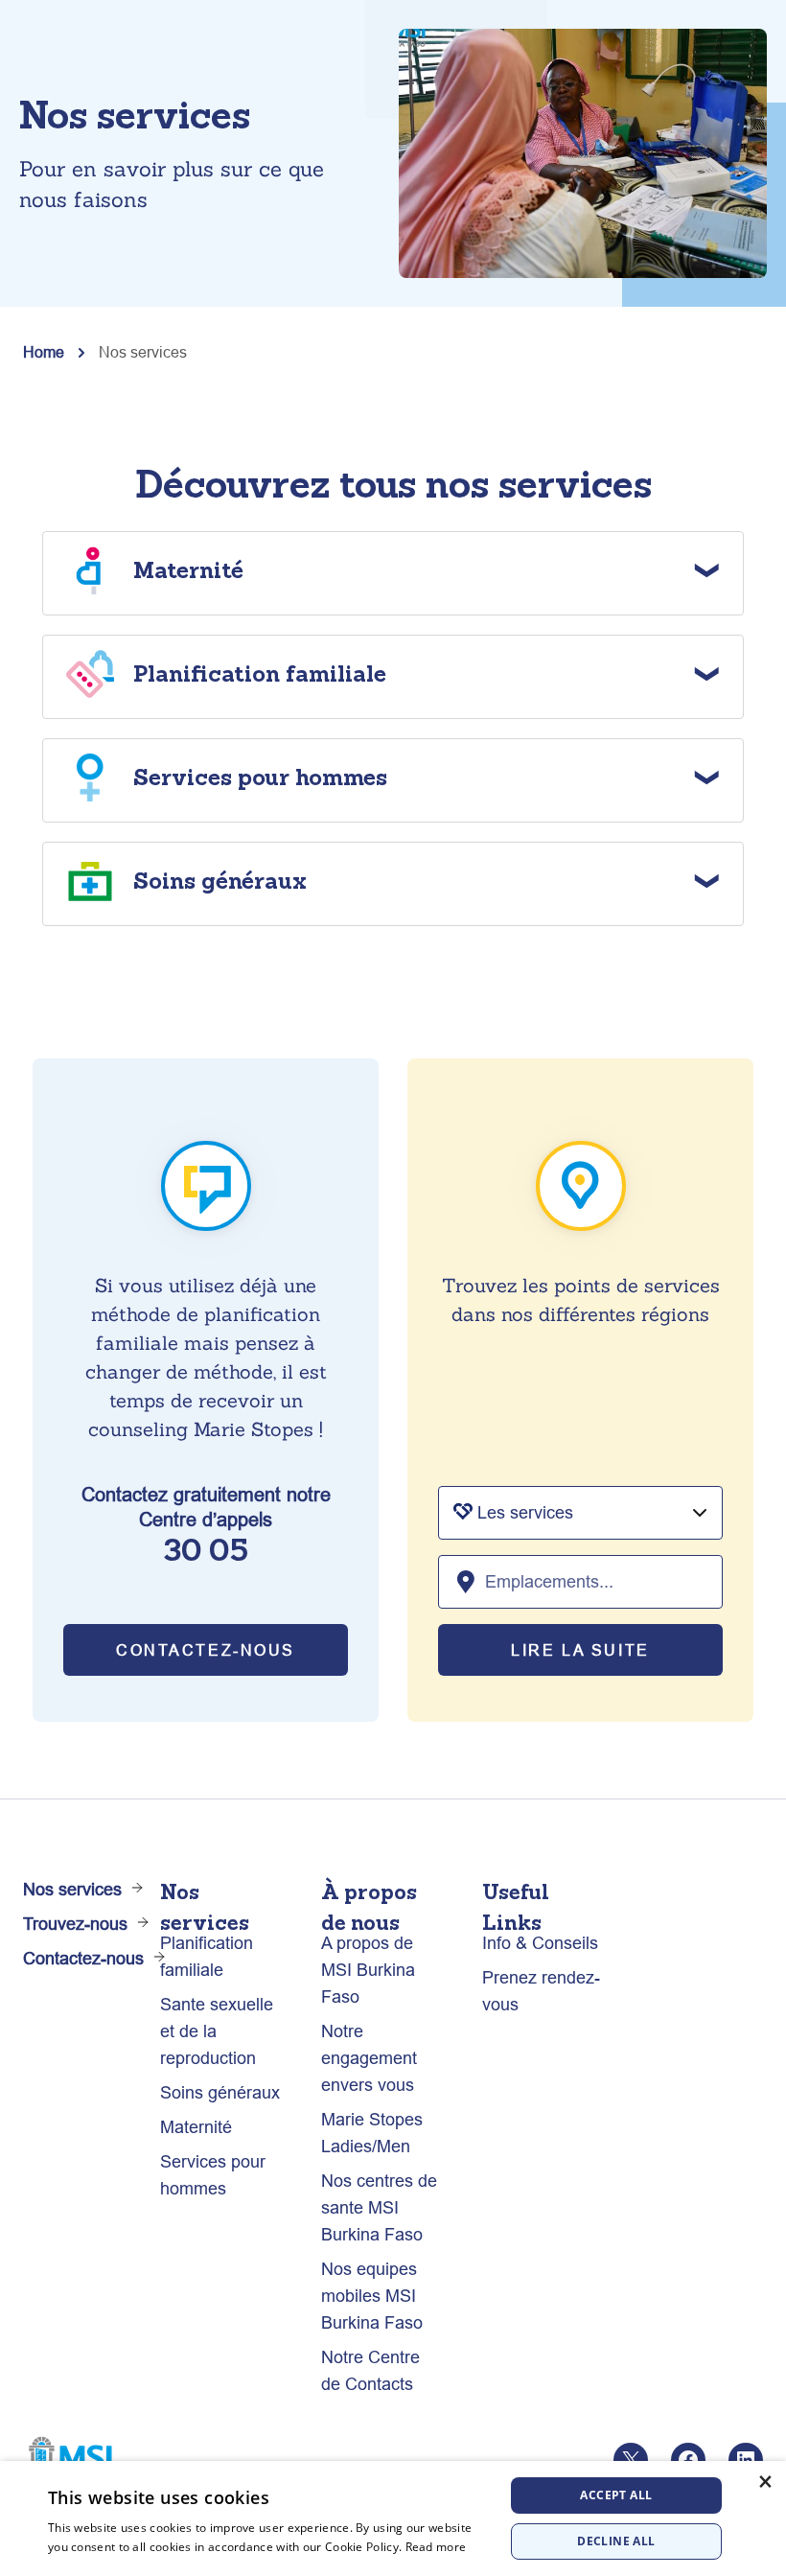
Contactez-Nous (206, 1650)
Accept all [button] (616, 2495)
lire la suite (580, 1650)
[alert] (393, 2518)
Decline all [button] (616, 2541)
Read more (436, 2547)
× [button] (764, 2482)
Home (44, 352)
